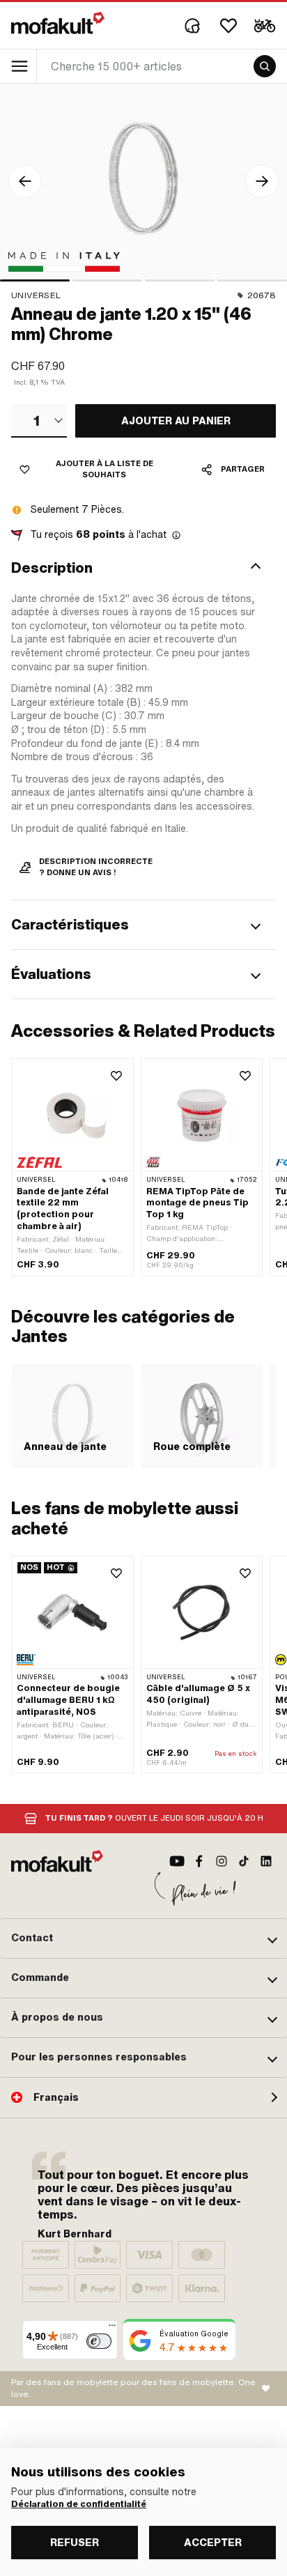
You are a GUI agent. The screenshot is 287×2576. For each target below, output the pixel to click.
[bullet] (35, 280)
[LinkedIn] (266, 1861)
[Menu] (112, 2329)
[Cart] (265, 26)
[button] (143, 568)
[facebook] (199, 1861)
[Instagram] (222, 1861)
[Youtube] (177, 1861)
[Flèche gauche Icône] (25, 181)
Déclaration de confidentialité (79, 2504)
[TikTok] (244, 1861)
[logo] (58, 23)
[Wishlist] (228, 26)
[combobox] (39, 421)
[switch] (99, 2341)
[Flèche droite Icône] (262, 181)
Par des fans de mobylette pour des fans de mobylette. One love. (133, 2388)
